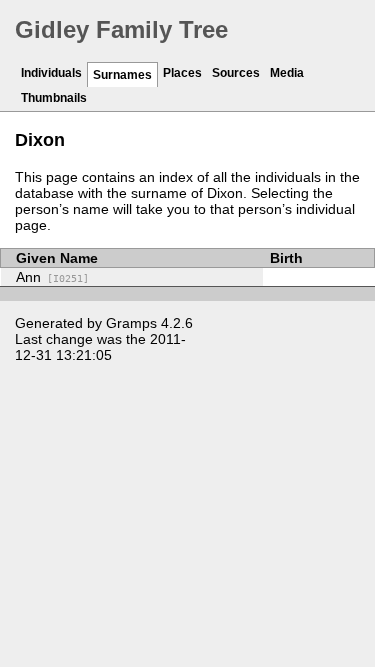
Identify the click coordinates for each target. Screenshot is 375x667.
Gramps (131, 323)
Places (182, 73)
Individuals (51, 73)
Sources (236, 73)
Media (287, 73)
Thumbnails (54, 98)
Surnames (122, 75)
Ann (52, 277)
